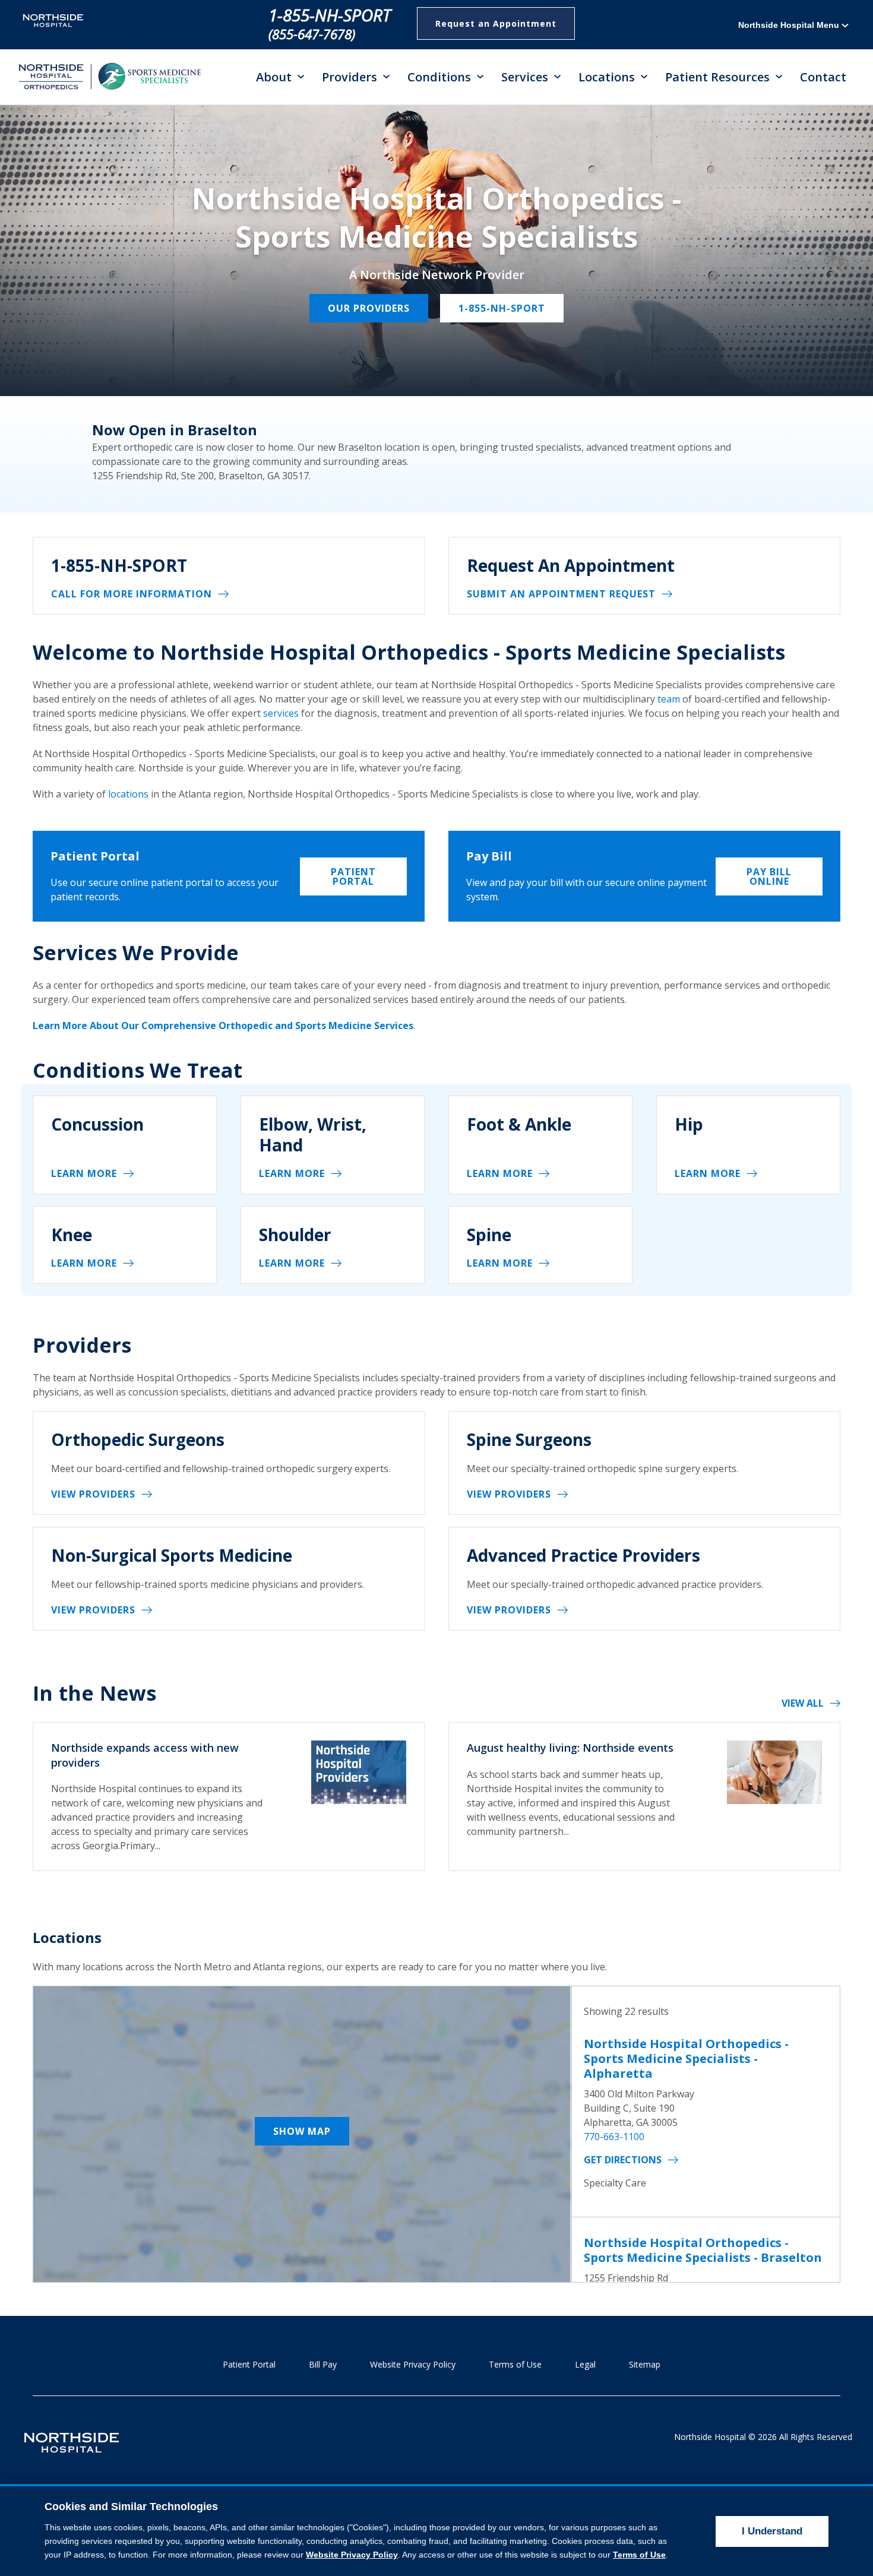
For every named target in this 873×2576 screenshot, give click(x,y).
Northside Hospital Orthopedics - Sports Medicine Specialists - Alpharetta (686, 2058)
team (670, 699)
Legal (585, 2364)
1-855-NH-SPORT (330, 15)
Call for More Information (132, 594)
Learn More (84, 1173)
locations (128, 794)
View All (803, 1703)
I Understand (772, 2531)
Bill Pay (323, 2364)
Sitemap (645, 2364)
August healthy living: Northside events (570, 1748)
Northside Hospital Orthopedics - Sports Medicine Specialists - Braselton (703, 2250)
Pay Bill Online (769, 876)
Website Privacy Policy (413, 2364)
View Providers (93, 1494)
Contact (823, 77)
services (281, 713)
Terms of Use (515, 2364)
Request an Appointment (496, 23)
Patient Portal (353, 876)
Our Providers (369, 308)
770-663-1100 (614, 2137)
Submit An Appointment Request (561, 594)
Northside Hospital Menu (790, 25)
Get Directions (623, 2160)
